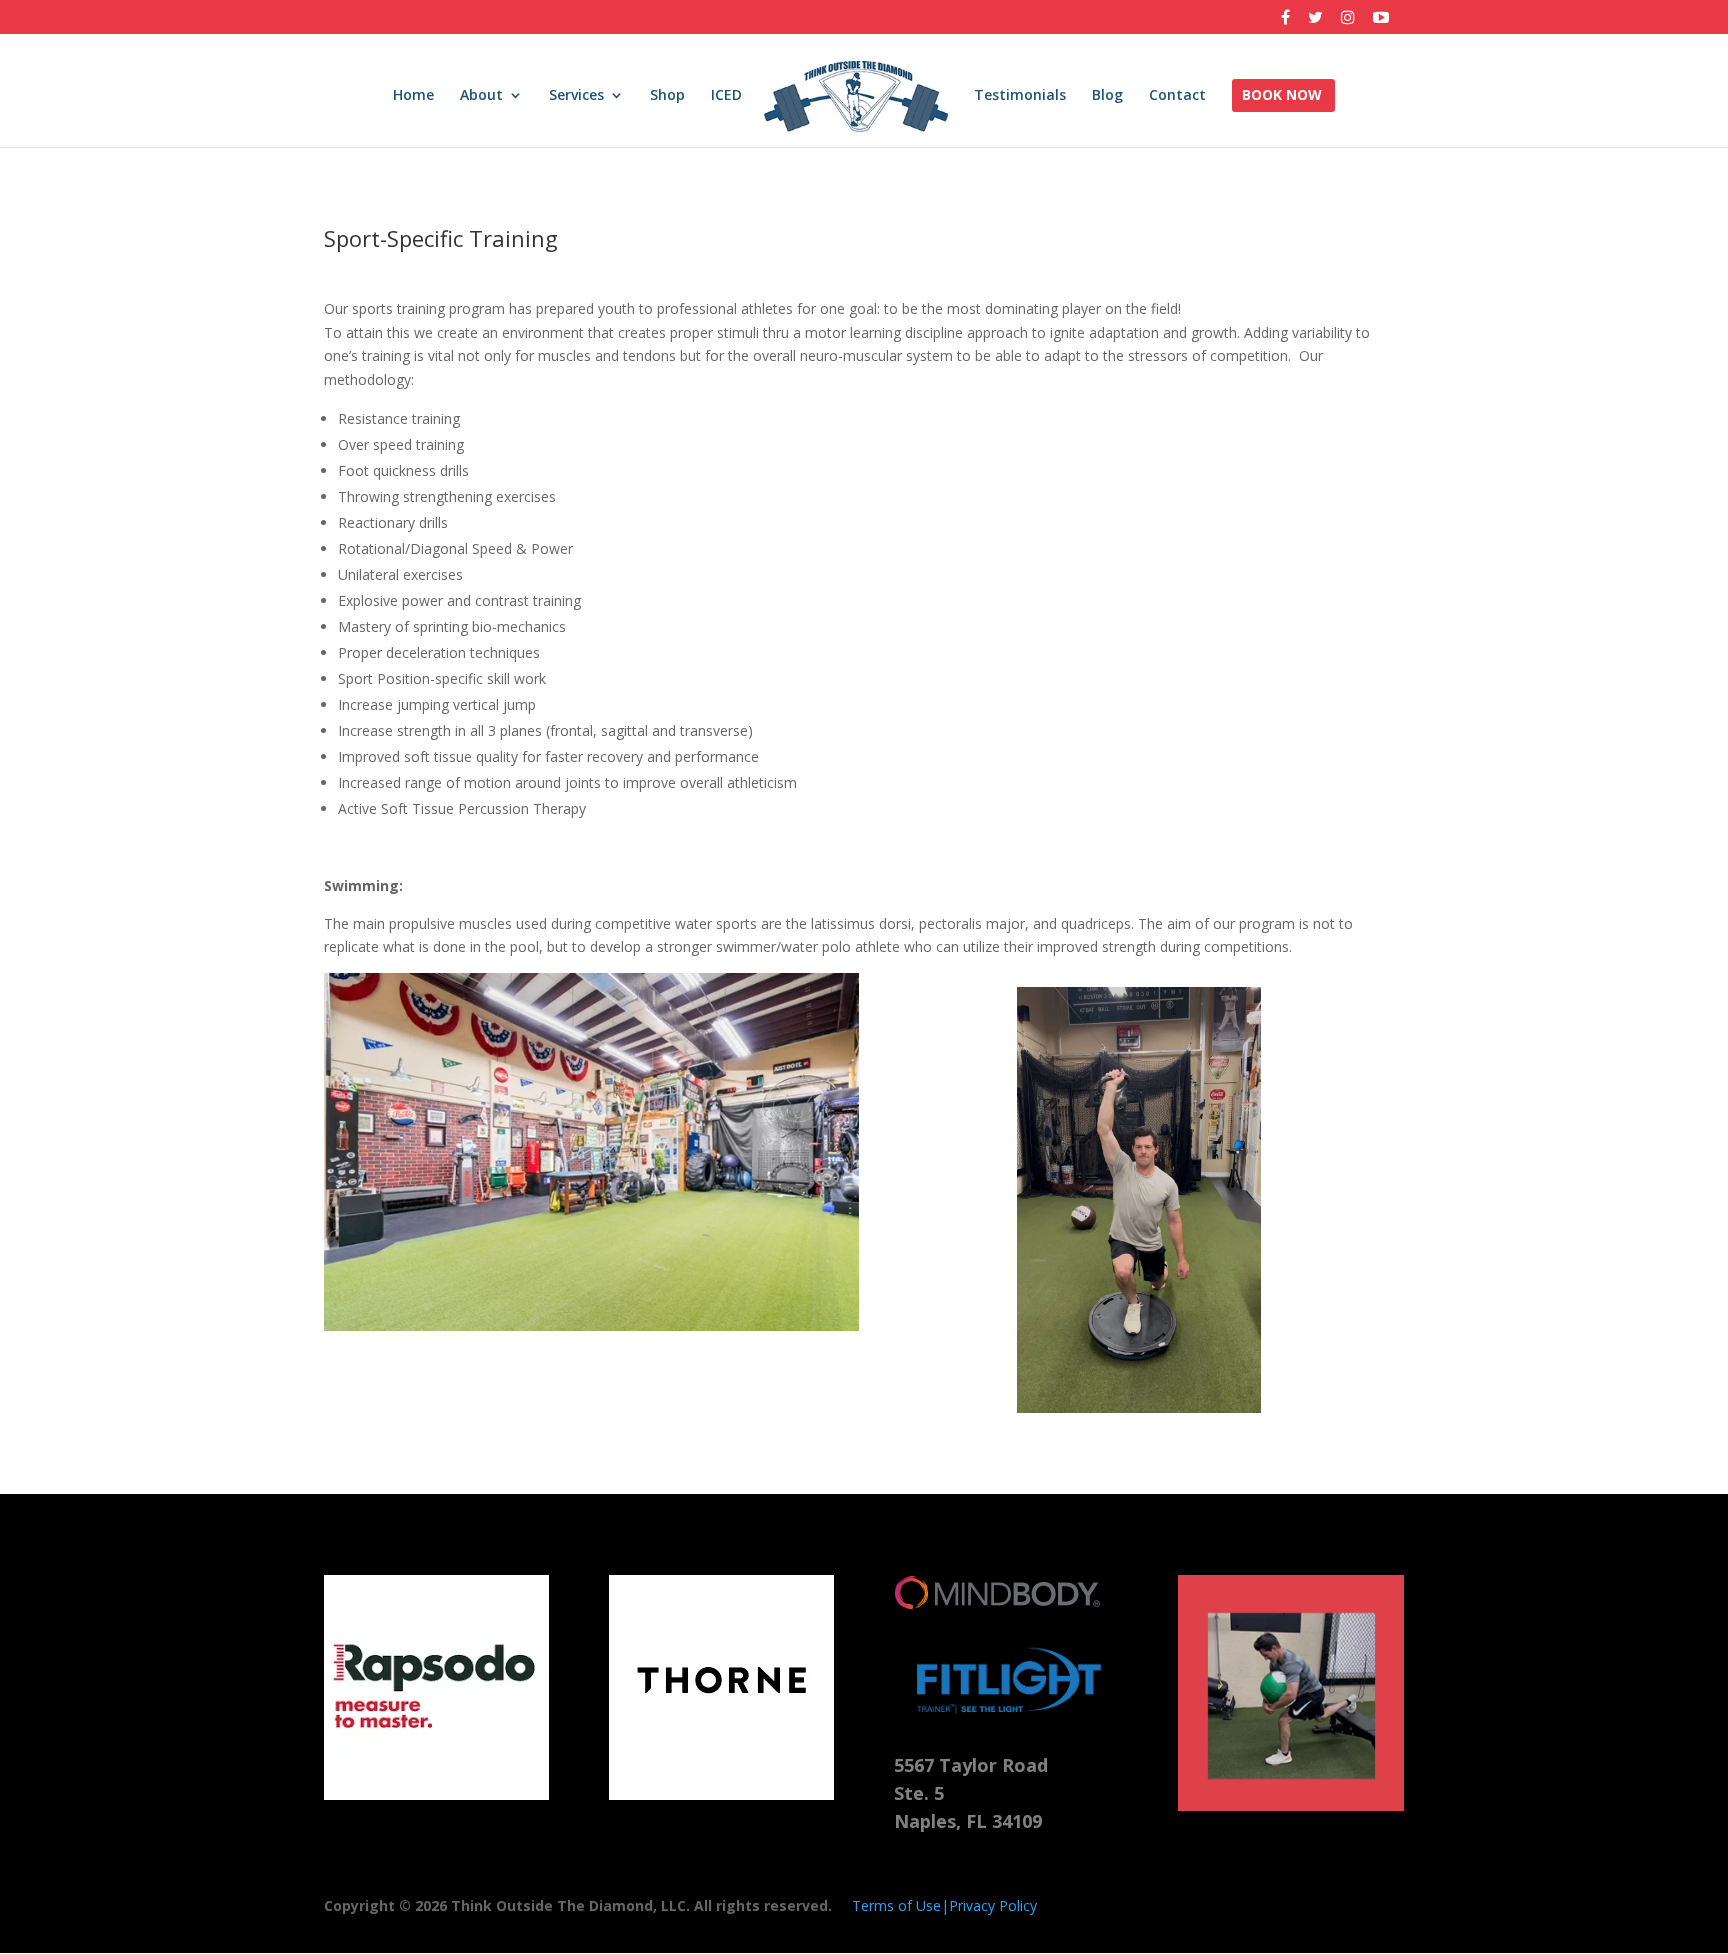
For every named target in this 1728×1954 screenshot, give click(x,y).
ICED (726, 96)
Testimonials (1020, 96)
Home (413, 96)
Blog (1107, 96)
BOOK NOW (1282, 96)
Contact (1177, 96)
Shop (667, 96)
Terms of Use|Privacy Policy (944, 1905)
